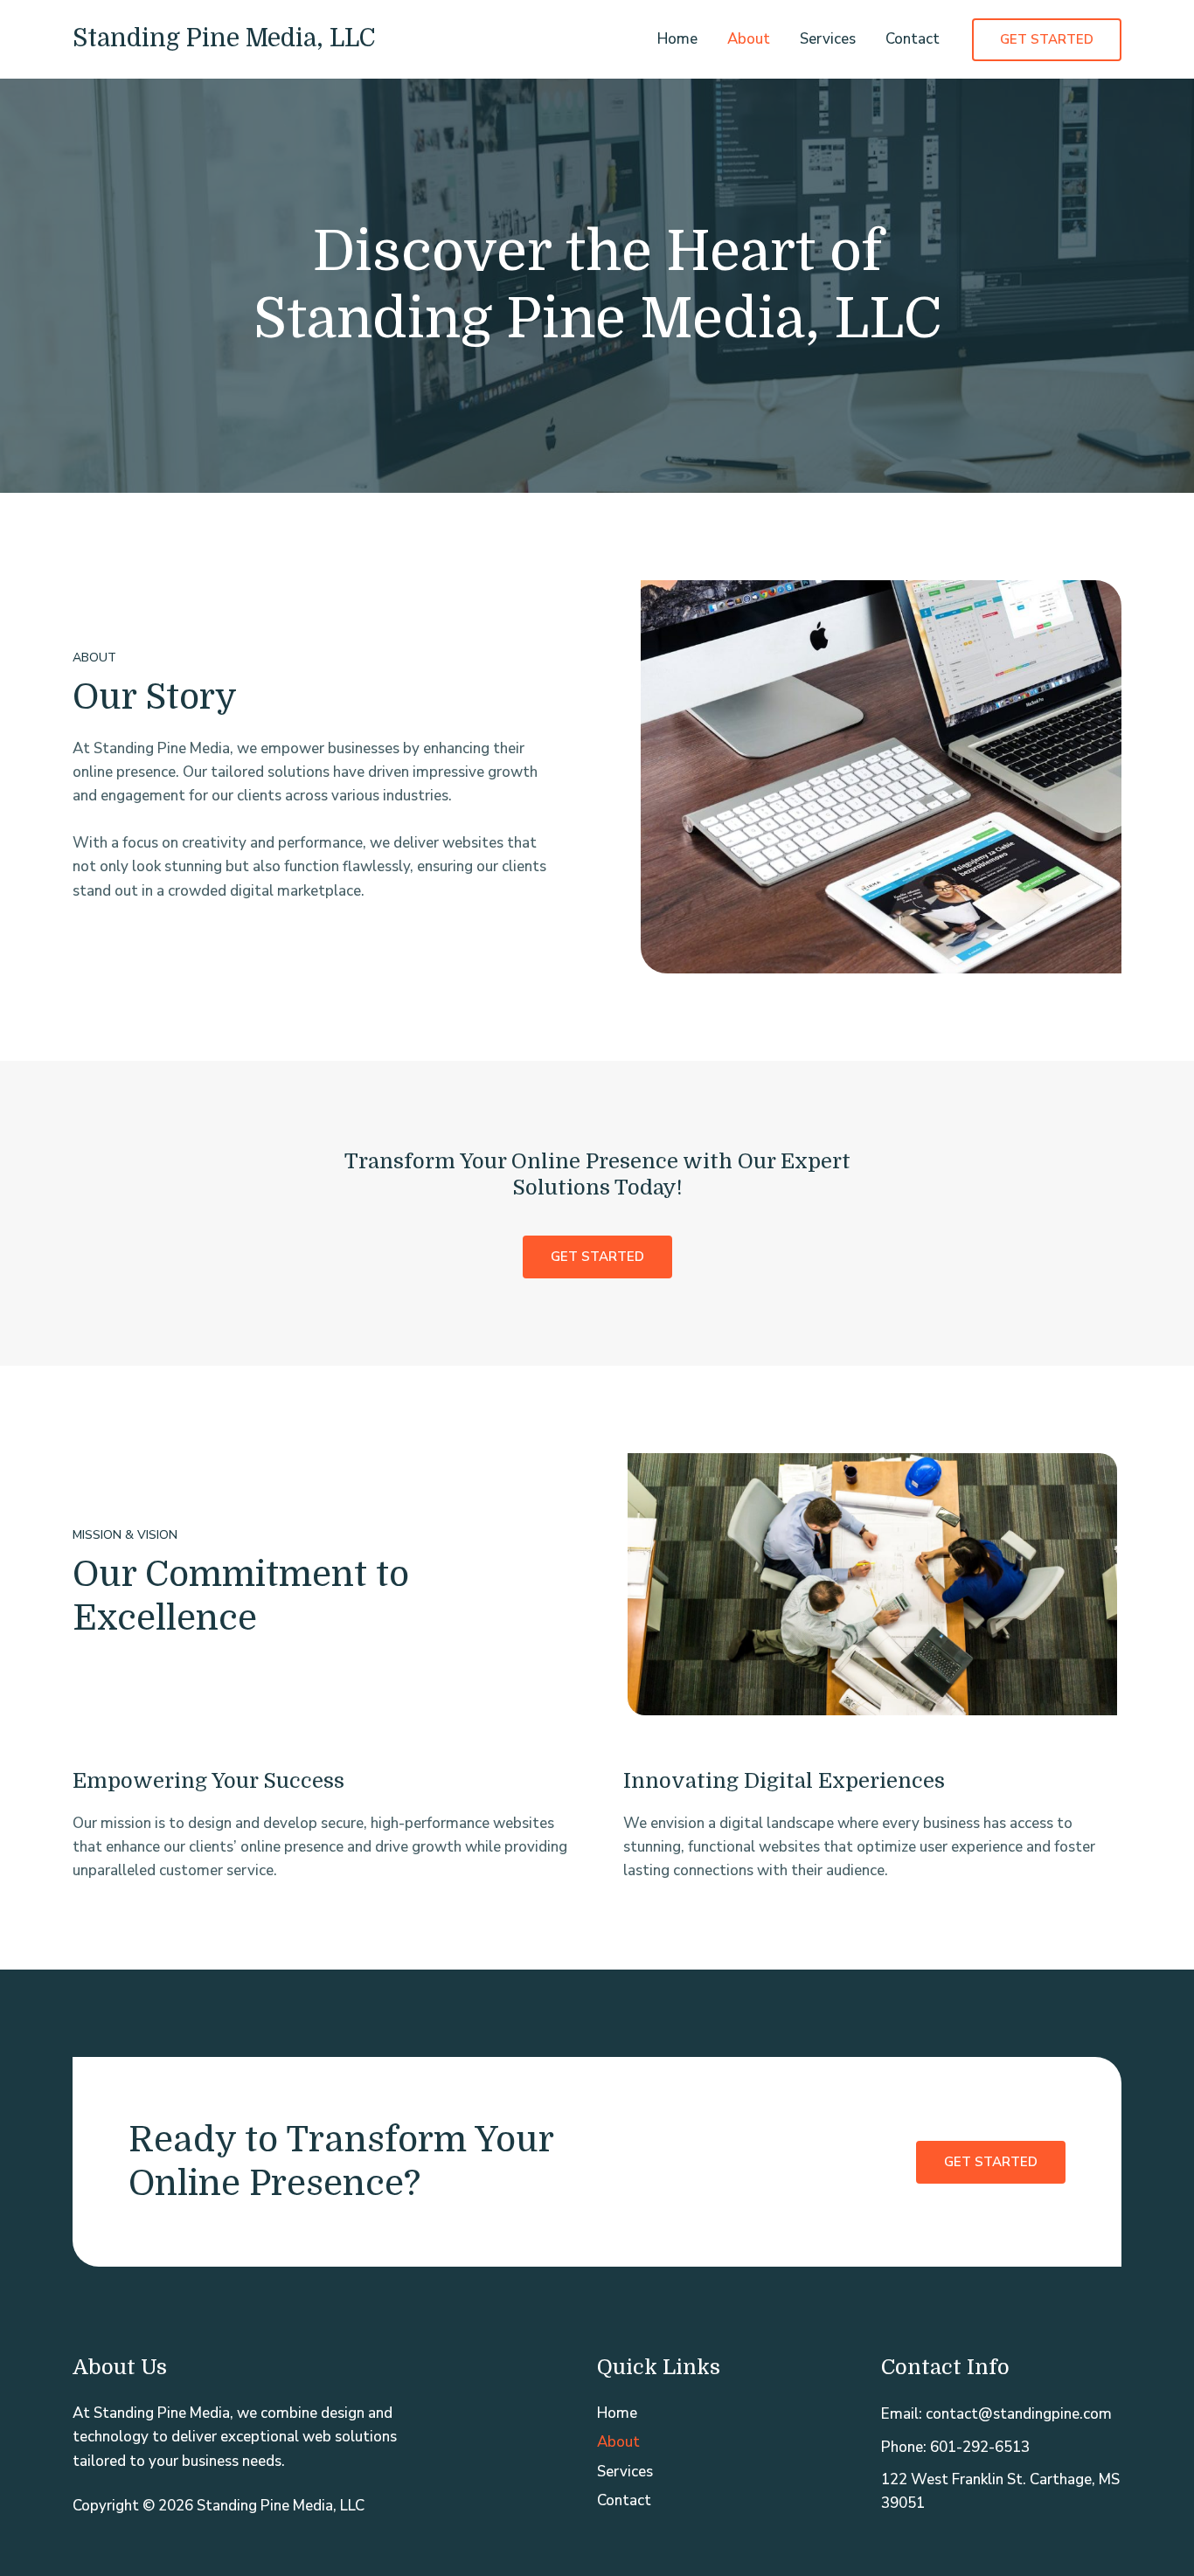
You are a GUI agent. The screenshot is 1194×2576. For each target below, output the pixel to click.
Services (828, 39)
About (749, 39)
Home (677, 39)
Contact (913, 39)
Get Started (991, 2162)
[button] (1047, 40)
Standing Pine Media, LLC (224, 38)
